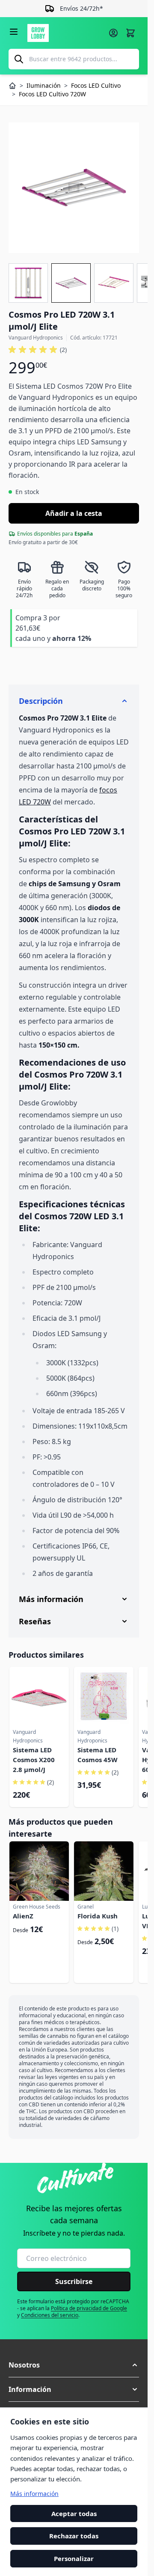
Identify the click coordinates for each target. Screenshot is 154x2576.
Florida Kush (98, 1916)
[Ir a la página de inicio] (65, 33)
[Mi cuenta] (113, 33)
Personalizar (74, 2558)
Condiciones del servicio (50, 2315)
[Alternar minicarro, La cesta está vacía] (130, 33)
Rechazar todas (74, 2536)
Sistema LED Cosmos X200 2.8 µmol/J (34, 1760)
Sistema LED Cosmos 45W (98, 1755)
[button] (38, 350)
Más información (34, 2494)
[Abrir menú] (14, 32)
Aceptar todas (74, 2513)
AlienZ (23, 1916)
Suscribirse (74, 2281)
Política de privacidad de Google (89, 2308)
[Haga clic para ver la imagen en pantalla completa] (74, 188)
